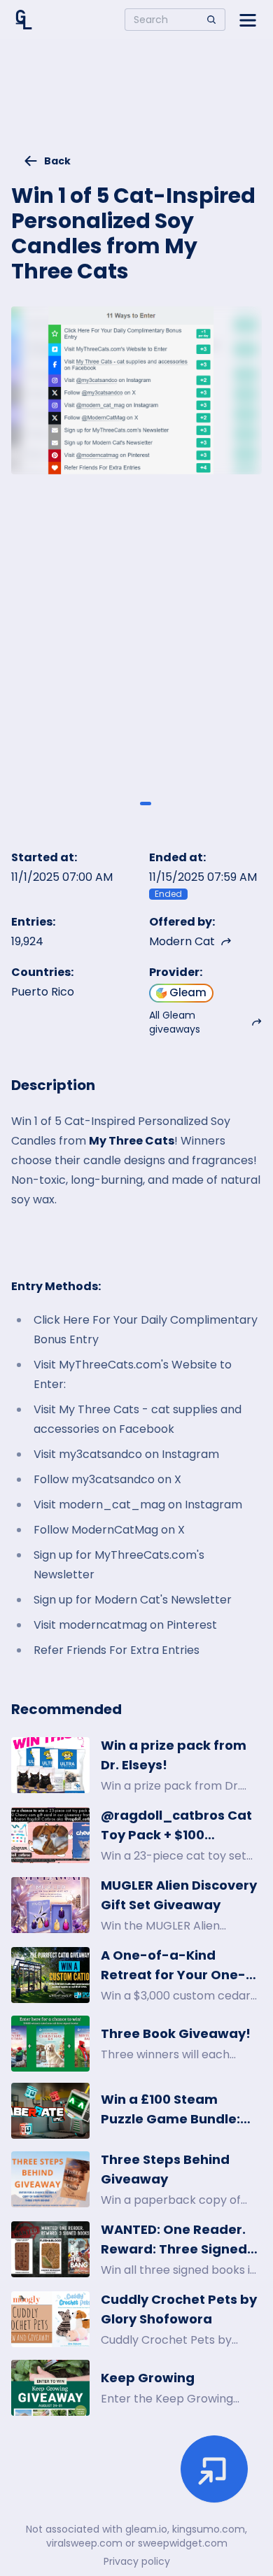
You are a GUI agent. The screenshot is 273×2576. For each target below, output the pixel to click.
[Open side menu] (248, 20)
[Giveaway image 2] (146, 804)
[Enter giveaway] (214, 2469)
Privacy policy (137, 2561)
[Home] (24, 20)
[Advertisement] (136, 102)
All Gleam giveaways (175, 1022)
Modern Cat (182, 941)
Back (57, 161)
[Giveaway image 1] (127, 804)
